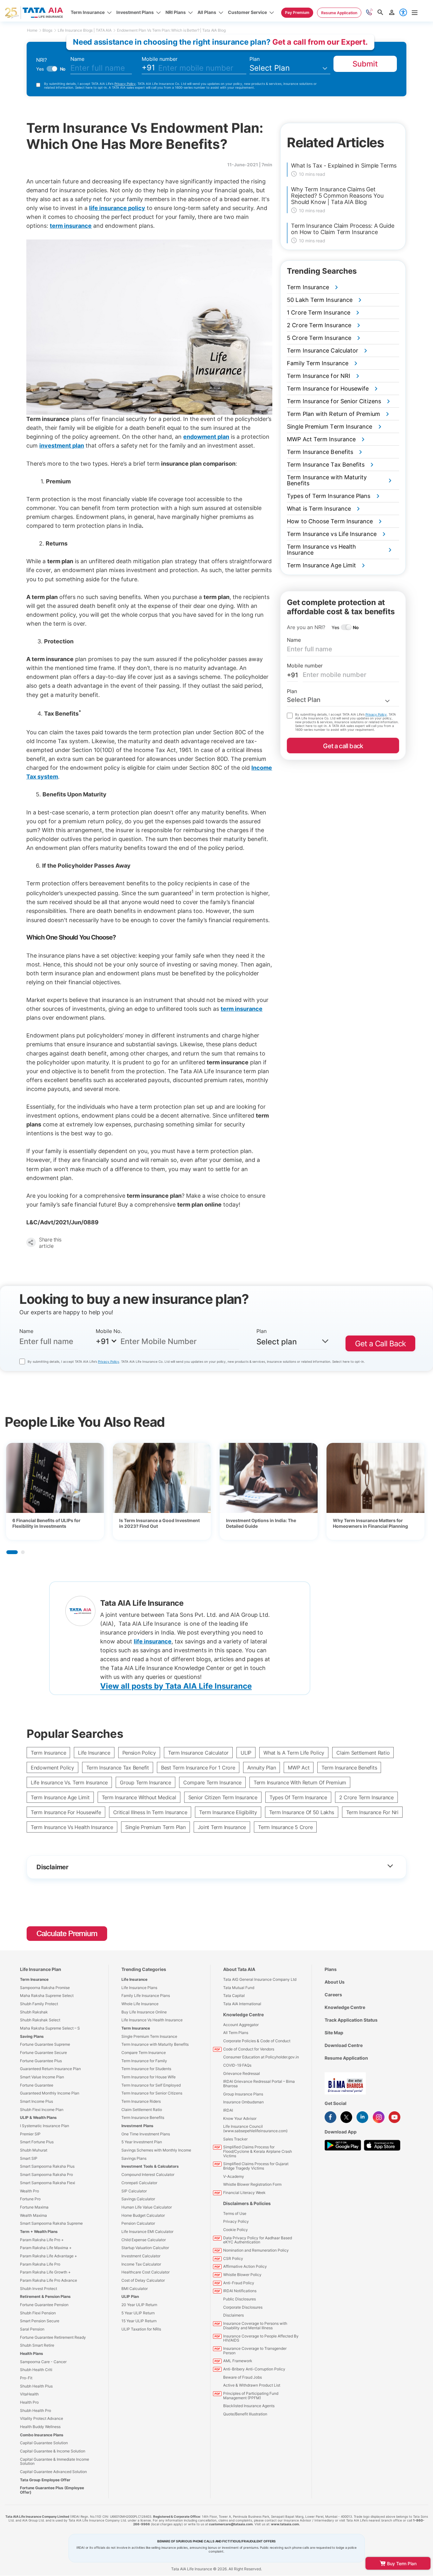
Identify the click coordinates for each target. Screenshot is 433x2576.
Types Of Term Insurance (298, 1797)
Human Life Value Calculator (147, 2207)
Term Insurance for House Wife (149, 2077)
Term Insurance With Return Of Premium (300, 1782)
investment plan (62, 446)
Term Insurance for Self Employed (151, 2085)
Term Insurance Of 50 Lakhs (302, 1812)
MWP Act (299, 1768)
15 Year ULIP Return (139, 2321)
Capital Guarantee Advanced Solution (53, 2472)
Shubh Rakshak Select (40, 2020)
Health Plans (32, 2353)
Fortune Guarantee (37, 2085)
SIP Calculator (134, 2191)
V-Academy (234, 2176)
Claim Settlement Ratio (363, 1753)
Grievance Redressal (242, 2073)
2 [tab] (23, 1552)
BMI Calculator (135, 2289)
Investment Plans (137, 2126)
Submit (365, 64)
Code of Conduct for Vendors (249, 2049)
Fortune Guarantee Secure (43, 2053)
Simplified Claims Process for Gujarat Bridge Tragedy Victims (256, 2166)
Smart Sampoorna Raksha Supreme (51, 2223)
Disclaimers (233, 2315)
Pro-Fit (26, 2378)
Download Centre (344, 2045)
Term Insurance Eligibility (228, 1812)
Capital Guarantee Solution (44, 2443)
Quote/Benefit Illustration (245, 2414)
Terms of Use (235, 2213)
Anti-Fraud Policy (239, 2283)
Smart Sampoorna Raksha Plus (47, 2166)
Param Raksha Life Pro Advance (48, 2280)
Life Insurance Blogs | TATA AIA (85, 30)
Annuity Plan (262, 1768)
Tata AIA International (242, 2004)
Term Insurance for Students (146, 2069)
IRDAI (228, 2110)
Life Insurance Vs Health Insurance (152, 2020)
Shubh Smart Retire (37, 2345)
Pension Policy (139, 1753)
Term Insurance (48, 1753)
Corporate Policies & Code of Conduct (257, 2041)
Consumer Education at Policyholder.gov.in (261, 2057)
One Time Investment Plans (146, 2134)
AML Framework (238, 2361)
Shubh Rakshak (34, 2012)
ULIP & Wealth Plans (38, 2117)
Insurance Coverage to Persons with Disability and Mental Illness (255, 2326)
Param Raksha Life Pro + (42, 2240)
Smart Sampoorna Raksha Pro (46, 2174)
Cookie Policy (236, 2230)
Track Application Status (351, 2020)
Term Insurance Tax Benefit (118, 1768)
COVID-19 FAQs (237, 2065)
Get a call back (343, 746)
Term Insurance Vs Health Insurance (72, 1827)
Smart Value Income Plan (42, 2077)
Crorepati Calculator (139, 2183)
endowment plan (206, 437)
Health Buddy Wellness (40, 2427)
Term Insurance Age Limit (60, 1797)
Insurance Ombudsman (243, 2102)
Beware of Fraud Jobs (242, 2377)
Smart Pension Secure (40, 2321)
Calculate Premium (67, 1933)
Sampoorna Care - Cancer (43, 2362)
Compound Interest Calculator (148, 2174)
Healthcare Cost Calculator (145, 2272)
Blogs (47, 30)
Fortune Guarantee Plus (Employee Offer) (52, 2490)
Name (77, 59)
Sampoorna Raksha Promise (45, 1988)
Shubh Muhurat (34, 2150)
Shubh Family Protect (39, 2004)
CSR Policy (233, 2258)
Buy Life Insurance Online (144, 2012)
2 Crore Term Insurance (366, 1797)
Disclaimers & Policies (247, 2203)
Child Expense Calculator (144, 2240)
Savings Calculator (138, 2199)
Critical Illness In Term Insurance (150, 1812)
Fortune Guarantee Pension (44, 2305)
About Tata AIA (239, 1969)
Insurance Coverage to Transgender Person (255, 2351)
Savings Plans (134, 2158)
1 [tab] (12, 1552)
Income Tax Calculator (141, 2264)
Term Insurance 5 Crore (285, 1827)
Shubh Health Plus (36, 2386)
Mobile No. (109, 1331)
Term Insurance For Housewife (66, 1812)
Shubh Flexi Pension (38, 2313)
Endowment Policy (52, 1768)
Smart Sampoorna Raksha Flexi (48, 2183)
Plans (331, 1969)
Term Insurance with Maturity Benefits (155, 2044)
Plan (255, 59)
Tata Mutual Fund (239, 1988)
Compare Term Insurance (212, 1782)
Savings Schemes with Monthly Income (156, 2150)
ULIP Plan (130, 2296)
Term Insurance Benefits (349, 1768)
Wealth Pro (29, 2191)
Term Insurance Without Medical (139, 1797)
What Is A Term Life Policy (294, 1753)
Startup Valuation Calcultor (145, 2248)
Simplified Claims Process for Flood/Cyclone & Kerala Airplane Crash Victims (258, 2151)
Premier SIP (30, 2134)
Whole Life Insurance (140, 2004)
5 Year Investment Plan (142, 2142)
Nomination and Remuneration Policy (256, 2250)
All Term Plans (236, 2033)
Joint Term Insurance (222, 1827)
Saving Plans (32, 2036)
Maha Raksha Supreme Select (47, 1996)
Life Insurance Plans (139, 1988)
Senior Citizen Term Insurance (223, 1797)
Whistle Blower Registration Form (252, 2184)
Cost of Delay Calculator (143, 2280)
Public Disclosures (239, 2299)
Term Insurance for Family (144, 2061)
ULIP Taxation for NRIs (141, 2329)
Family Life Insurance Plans (146, 1996)
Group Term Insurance (145, 1782)
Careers (333, 1995)
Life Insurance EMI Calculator (147, 2232)
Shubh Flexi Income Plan (42, 2110)
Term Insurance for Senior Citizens (152, 2093)
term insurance (242, 1009)
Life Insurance (94, 1753)
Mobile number (160, 59)
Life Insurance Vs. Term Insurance (69, 1782)
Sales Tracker (235, 2139)
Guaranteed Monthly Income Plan (50, 2093)
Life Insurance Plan (41, 1969)
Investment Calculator (141, 2256)
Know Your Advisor (240, 2118)
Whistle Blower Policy (242, 2275)
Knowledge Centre (243, 2015)
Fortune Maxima (34, 2207)
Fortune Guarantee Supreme (45, 2044)
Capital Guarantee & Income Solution (53, 2451)
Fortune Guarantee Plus (41, 2061)
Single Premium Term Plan (155, 1827)
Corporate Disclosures (243, 2307)
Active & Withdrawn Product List (252, 2385)
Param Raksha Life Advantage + (48, 2256)
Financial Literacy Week (244, 2193)
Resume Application (346, 2058)
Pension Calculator (138, 2223)
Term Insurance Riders (141, 2101)
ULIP (246, 1753)
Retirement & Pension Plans (45, 2296)
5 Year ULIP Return (138, 2313)
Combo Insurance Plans (42, 2435)
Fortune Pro (30, 2199)
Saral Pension (32, 2329)
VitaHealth (29, 2394)
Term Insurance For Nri (372, 1812)
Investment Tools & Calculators (150, 2166)
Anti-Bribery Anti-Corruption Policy (254, 2369)
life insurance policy (117, 208)
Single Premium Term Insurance (149, 2036)
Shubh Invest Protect (39, 2289)
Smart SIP (29, 2158)
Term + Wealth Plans (39, 2232)
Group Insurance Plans (243, 2094)
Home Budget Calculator (143, 2215)
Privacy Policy (125, 84)
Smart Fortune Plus (37, 2142)
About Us (335, 1982)
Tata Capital (234, 1996)
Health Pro (29, 2402)
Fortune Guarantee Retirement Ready (53, 2337)
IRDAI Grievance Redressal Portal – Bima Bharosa (259, 2084)
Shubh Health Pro (36, 2410)
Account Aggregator (241, 2025)
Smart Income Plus (36, 2101)
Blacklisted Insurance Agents (249, 2406)
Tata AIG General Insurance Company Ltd (260, 1979)
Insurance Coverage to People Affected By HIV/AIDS (261, 2338)
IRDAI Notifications (240, 2291)
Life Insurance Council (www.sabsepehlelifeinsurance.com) (255, 2129)
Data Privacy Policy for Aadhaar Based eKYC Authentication (258, 2240)
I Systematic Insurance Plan (45, 2126)
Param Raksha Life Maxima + (46, 2248)
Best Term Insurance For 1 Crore (198, 1768)
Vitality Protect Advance (42, 2418)
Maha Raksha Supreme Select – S (50, 2028)
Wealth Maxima (33, 2215)
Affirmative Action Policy (245, 2266)
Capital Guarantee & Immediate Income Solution (55, 2461)
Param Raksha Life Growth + (45, 2272)
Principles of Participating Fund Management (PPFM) (251, 2396)
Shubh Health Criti (36, 2370)
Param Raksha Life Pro (40, 2264)
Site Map (334, 2033)
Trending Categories (144, 1969)
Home (32, 30)
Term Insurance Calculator (198, 1753)
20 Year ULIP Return (139, 2305)
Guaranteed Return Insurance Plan (50, 2069)
